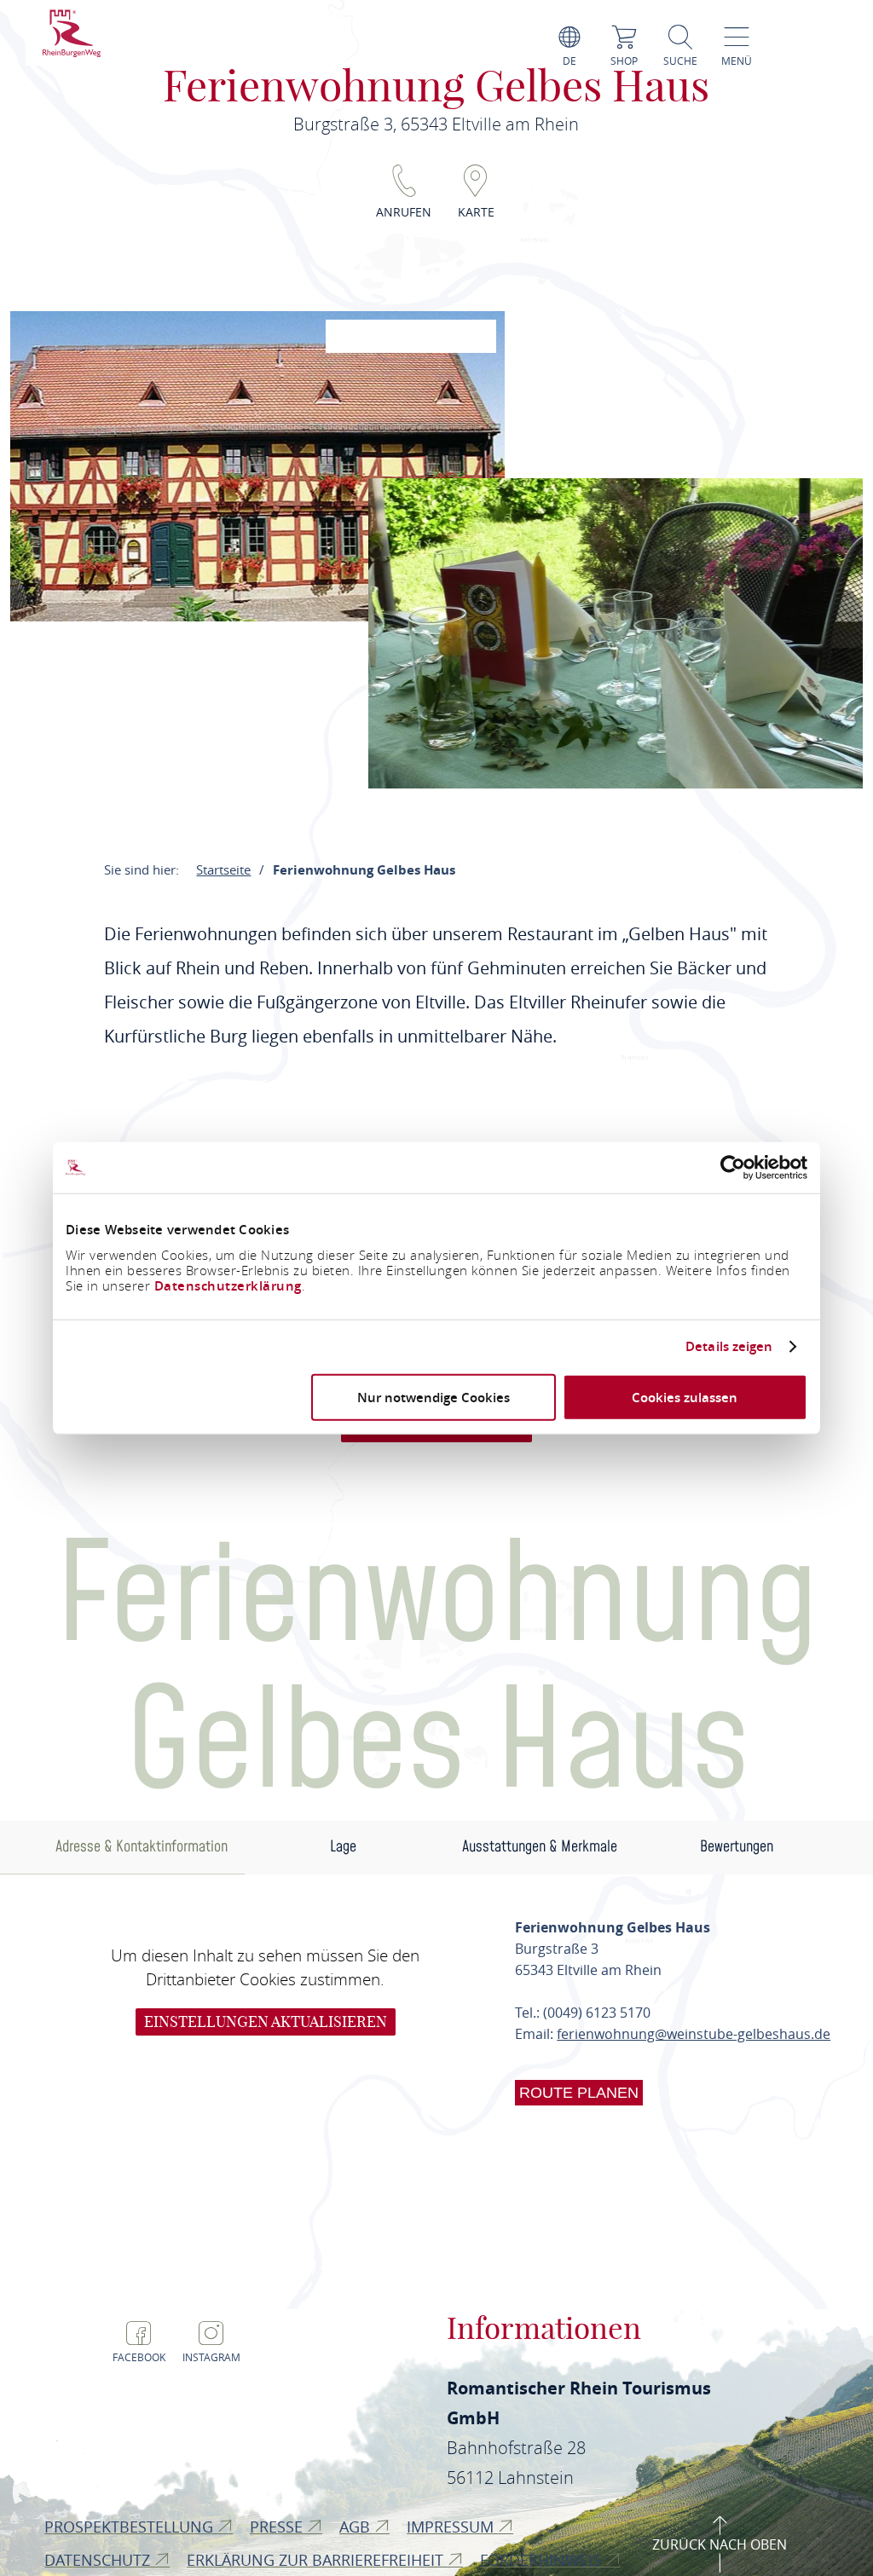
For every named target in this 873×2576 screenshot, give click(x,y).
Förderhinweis (543, 2560)
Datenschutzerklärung (228, 1285)
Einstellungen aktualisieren (266, 2022)
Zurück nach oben (720, 2544)
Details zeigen (729, 1347)
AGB (357, 2527)
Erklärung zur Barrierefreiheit (317, 2560)
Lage (343, 1847)
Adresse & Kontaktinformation (142, 1847)
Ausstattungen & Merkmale (540, 1847)
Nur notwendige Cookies (434, 1397)
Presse (278, 2527)
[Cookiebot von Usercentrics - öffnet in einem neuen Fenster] (733, 1168)
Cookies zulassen (685, 1397)
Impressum (452, 2527)
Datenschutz (99, 2560)
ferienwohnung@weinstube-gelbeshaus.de (694, 2034)
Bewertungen (737, 1847)
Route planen (579, 2093)
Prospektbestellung (131, 2527)
